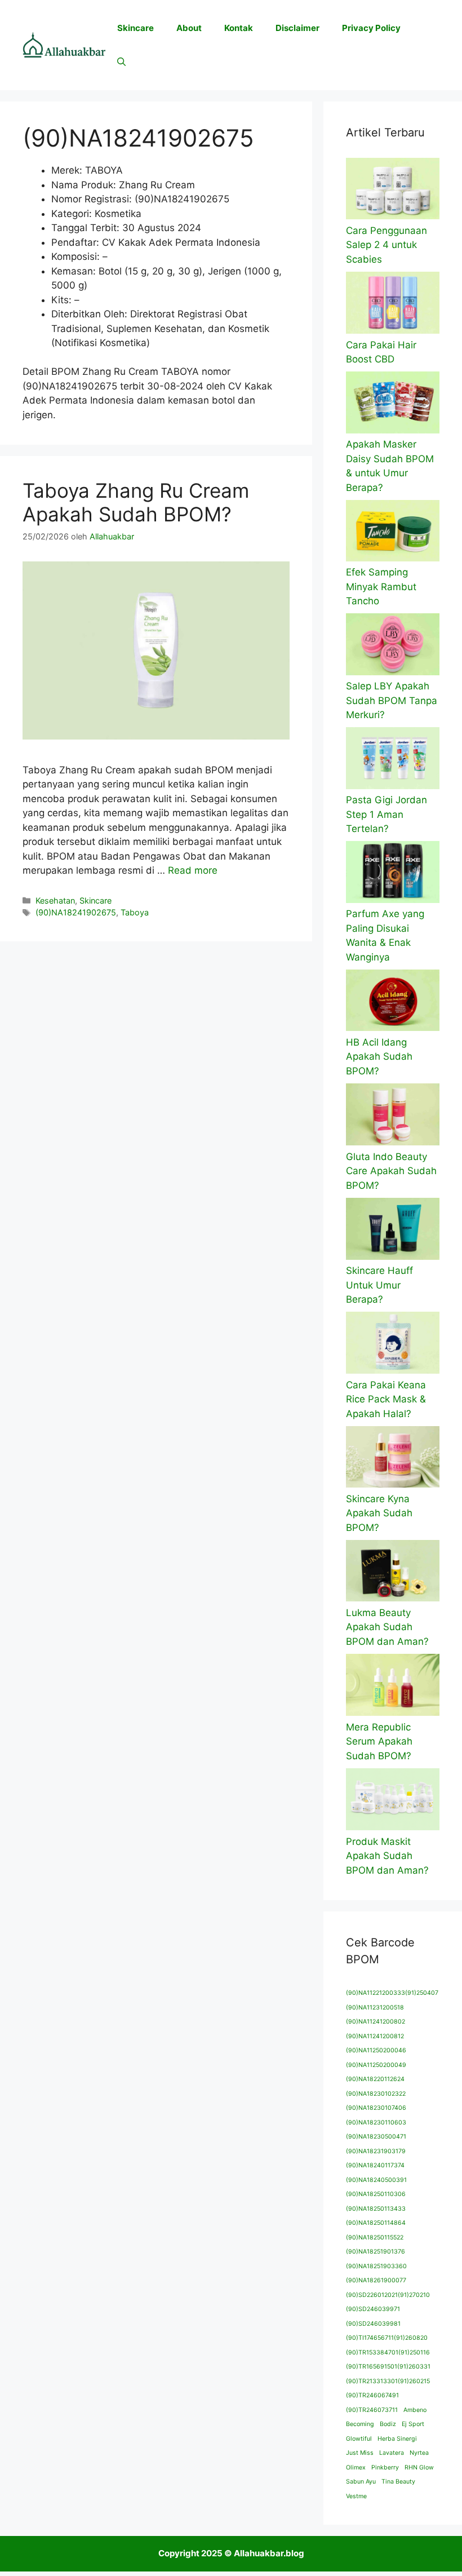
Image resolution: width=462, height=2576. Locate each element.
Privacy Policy (371, 28)
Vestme (356, 2496)
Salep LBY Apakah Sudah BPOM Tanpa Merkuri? (392, 700)
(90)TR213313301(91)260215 (388, 2381)
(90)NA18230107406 (376, 2108)
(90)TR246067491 (372, 2395)
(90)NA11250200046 (376, 2050)
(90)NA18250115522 (375, 2238)
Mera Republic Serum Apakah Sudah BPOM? (379, 1741)
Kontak (239, 28)
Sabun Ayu (361, 2482)
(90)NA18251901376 (376, 2252)
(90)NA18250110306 (376, 2194)
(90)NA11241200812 (375, 2036)
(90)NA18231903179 (376, 2151)
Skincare (136, 28)
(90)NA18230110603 (376, 2123)
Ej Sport (413, 2424)
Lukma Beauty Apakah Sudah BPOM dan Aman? (387, 1627)
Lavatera (392, 2453)
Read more (193, 870)
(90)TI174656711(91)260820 (387, 2338)
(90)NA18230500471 (376, 2137)
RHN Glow (419, 2467)
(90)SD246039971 (373, 2309)
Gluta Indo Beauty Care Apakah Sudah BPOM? (391, 1171)
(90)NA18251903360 (376, 2266)
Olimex (356, 2467)
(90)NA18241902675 (76, 912)
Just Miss (360, 2453)
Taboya (135, 912)
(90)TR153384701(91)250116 (388, 2353)
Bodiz (388, 2424)
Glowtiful (359, 2439)
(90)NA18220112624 (375, 2079)
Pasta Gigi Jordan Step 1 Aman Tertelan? (387, 814)
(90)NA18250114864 (376, 2223)
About (189, 28)
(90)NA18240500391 (376, 2180)
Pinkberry (385, 2467)
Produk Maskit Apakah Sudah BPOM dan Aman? (387, 1856)
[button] (121, 62)
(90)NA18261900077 (376, 2280)
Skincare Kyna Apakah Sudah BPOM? (379, 1513)
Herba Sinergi (397, 2439)
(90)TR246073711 (372, 2410)
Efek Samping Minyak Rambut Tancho (381, 587)
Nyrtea (419, 2453)
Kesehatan (55, 900)
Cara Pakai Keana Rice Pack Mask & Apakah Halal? (386, 1399)
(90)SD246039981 (373, 2324)
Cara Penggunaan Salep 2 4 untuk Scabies (387, 245)
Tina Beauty (398, 2482)
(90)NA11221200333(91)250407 (392, 1993)
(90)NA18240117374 (375, 2165)
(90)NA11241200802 (376, 2022)
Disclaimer (297, 28)
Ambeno (415, 2410)
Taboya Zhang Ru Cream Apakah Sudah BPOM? (136, 502)
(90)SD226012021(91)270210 (388, 2295)
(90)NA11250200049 (376, 2065)
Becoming (360, 2424)
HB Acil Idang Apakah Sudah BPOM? (379, 1057)
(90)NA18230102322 (376, 2094)
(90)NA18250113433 (376, 2209)
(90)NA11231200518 (375, 2008)
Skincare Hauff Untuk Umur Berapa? (379, 1285)
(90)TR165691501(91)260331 (388, 2367)
